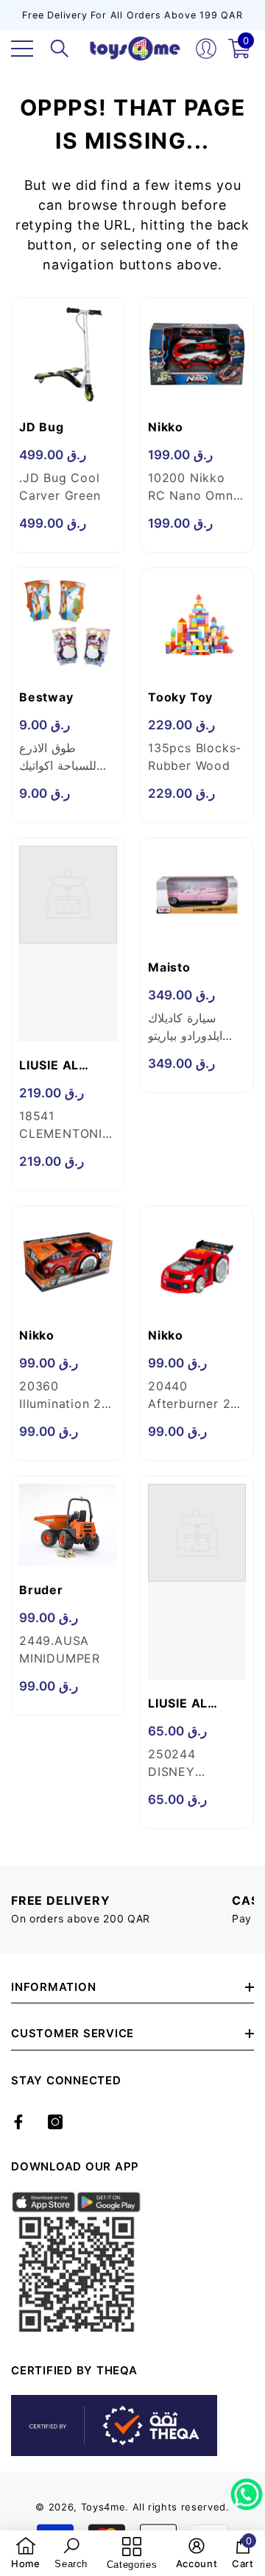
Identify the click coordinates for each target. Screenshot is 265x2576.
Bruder (41, 1590)
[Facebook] (18, 2122)
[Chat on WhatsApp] (247, 2489)
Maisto (169, 967)
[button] (60, 49)
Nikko (166, 427)
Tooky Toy (180, 697)
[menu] (22, 49)
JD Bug (42, 427)
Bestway (46, 697)
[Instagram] (55, 2122)
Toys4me (103, 2507)
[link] (26, 2553)
